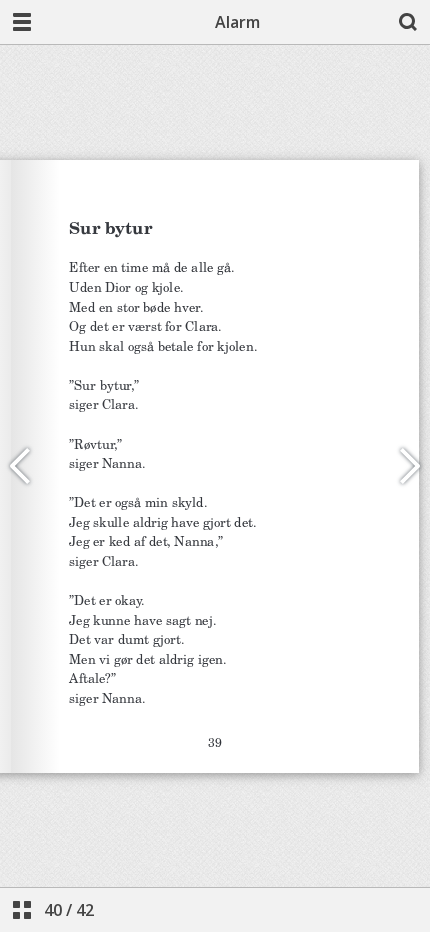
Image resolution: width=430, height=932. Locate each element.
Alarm (237, 22)
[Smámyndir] (22, 910)
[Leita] (408, 22)
